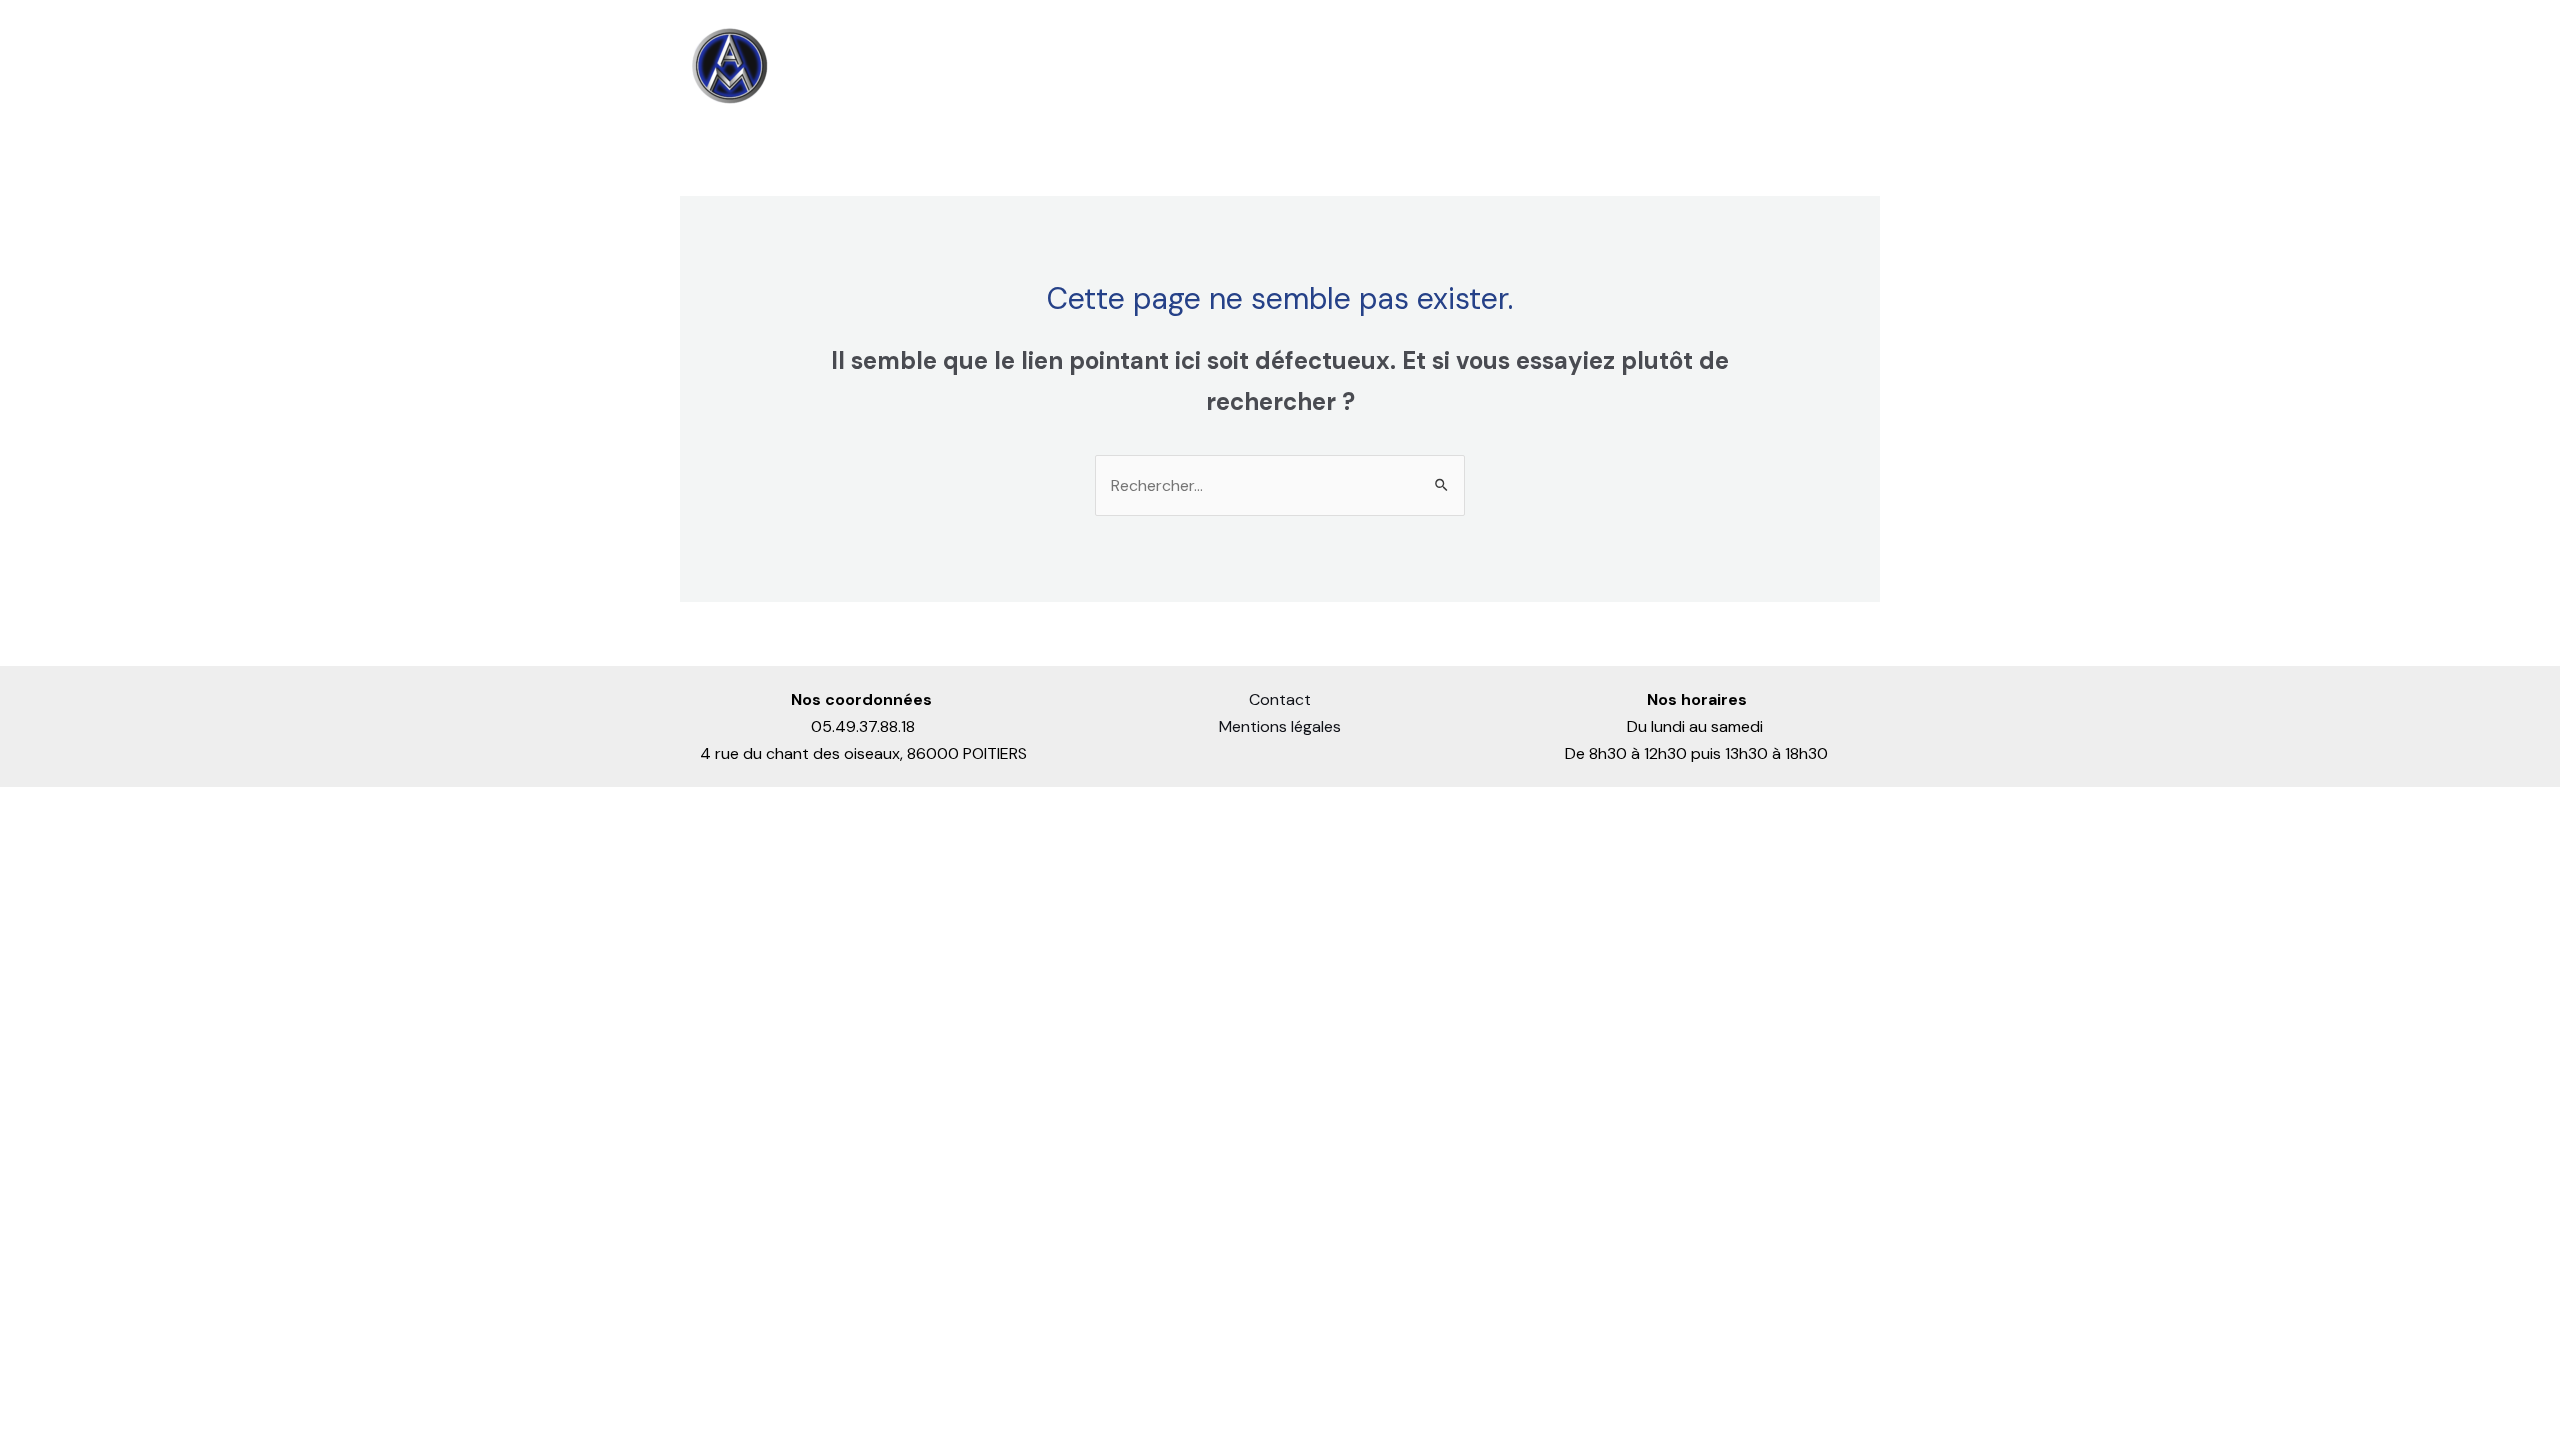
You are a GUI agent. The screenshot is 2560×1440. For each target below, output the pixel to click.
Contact (1833, 65)
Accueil (1211, 65)
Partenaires (1728, 65)
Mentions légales (1280, 726)
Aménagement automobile (1537, 65)
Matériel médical (1329, 65)
